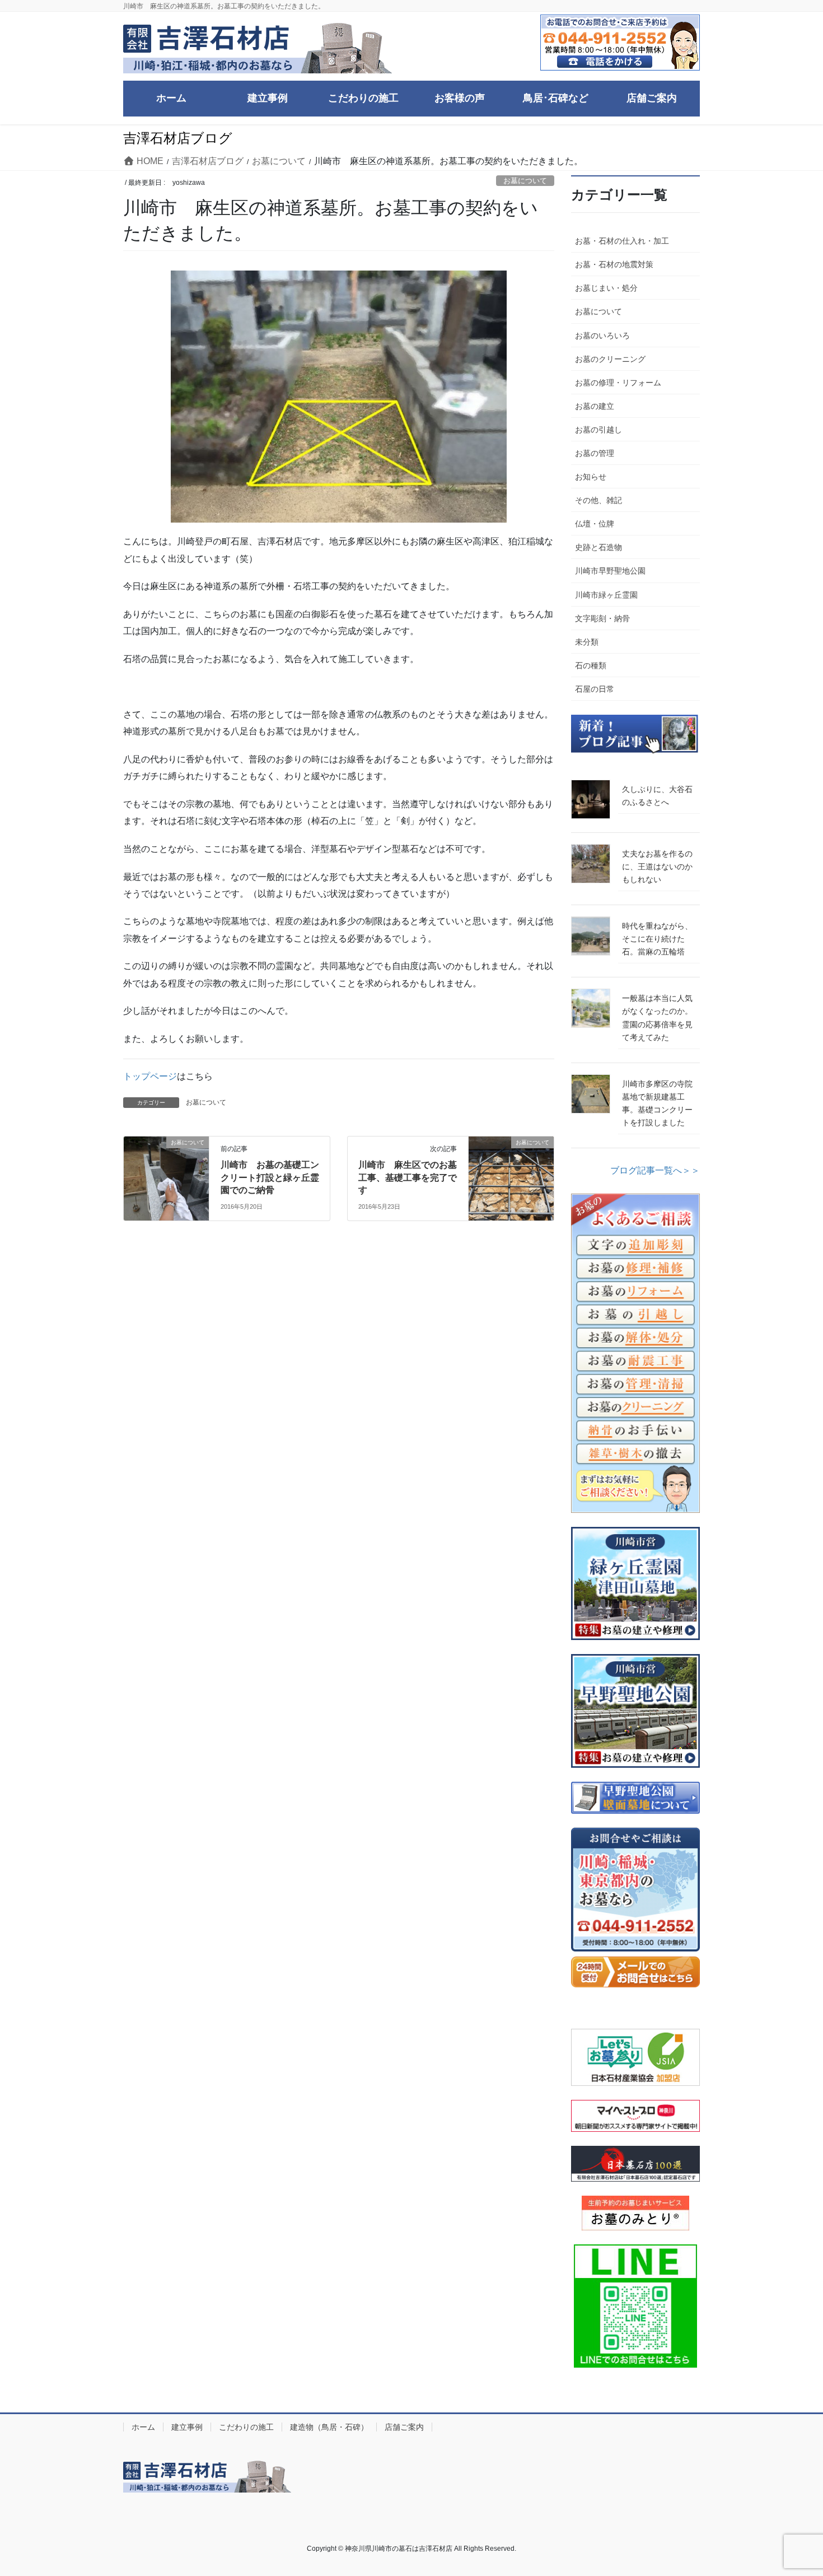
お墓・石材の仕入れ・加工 (622, 241)
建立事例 (187, 2427)
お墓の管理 (595, 453)
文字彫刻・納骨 (602, 618)
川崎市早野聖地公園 (610, 571)
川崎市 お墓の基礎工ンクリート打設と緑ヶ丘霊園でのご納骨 (270, 1177)
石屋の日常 (595, 689)
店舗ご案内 (404, 2427)
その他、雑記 (598, 500)
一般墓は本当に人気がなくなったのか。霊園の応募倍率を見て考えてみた (657, 1017)
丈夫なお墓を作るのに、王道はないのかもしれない (657, 867)
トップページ (150, 1076)
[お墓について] (166, 1178)
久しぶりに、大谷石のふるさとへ (657, 796)
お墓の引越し (598, 430)
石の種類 (591, 665)
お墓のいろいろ (602, 336)
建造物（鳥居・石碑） (329, 2427)
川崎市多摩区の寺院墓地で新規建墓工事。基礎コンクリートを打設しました (657, 1103)
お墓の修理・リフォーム (618, 383)
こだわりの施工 (246, 2427)
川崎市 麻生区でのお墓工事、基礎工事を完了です (408, 1177)
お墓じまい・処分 (606, 288)
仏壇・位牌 (595, 524)
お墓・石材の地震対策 (614, 264)
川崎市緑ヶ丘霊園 (606, 595)
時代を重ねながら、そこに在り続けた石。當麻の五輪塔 (657, 939)
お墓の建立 (595, 406)
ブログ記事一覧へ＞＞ (655, 1170)
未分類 (587, 642)
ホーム (143, 2427)
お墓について (525, 181)
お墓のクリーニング (610, 359)
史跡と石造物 (598, 547)
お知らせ (591, 477)
